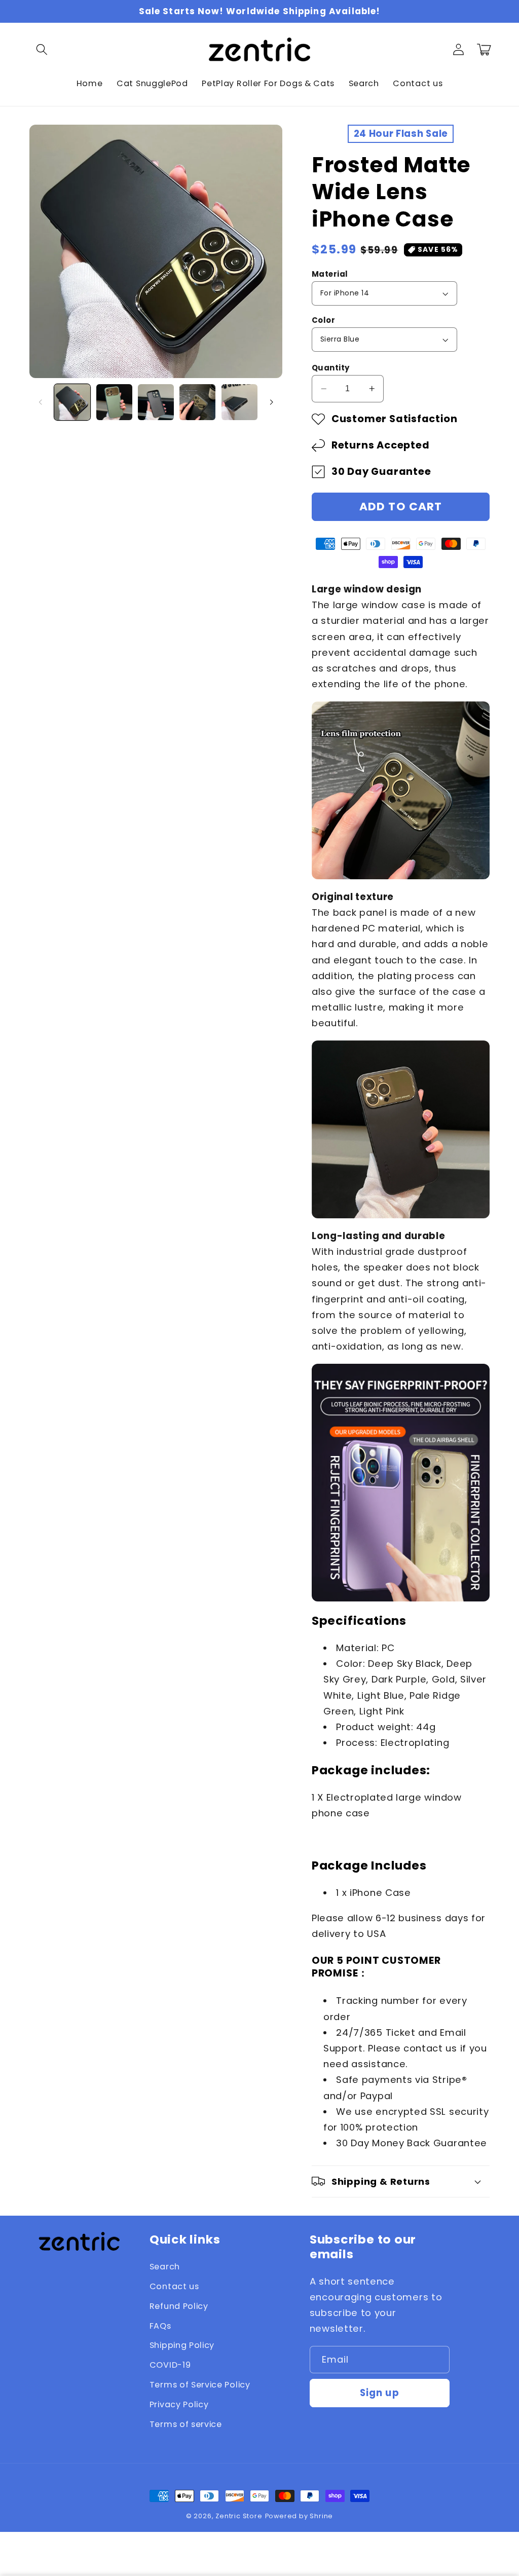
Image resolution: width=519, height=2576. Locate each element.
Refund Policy (179, 2306)
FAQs (160, 2326)
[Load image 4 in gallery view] (197, 402)
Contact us (174, 2286)
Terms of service (186, 2424)
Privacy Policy (179, 2404)
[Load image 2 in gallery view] (114, 402)
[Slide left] (41, 402)
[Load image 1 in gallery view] (72, 402)
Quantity (331, 368)
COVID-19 (170, 2365)
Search (165, 2267)
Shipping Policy (182, 2345)
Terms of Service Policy (200, 2385)
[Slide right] (271, 402)
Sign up (380, 2393)
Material (330, 274)
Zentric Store (239, 2516)
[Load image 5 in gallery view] (239, 402)
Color (323, 320)
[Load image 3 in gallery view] (156, 402)
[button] (42, 49)
